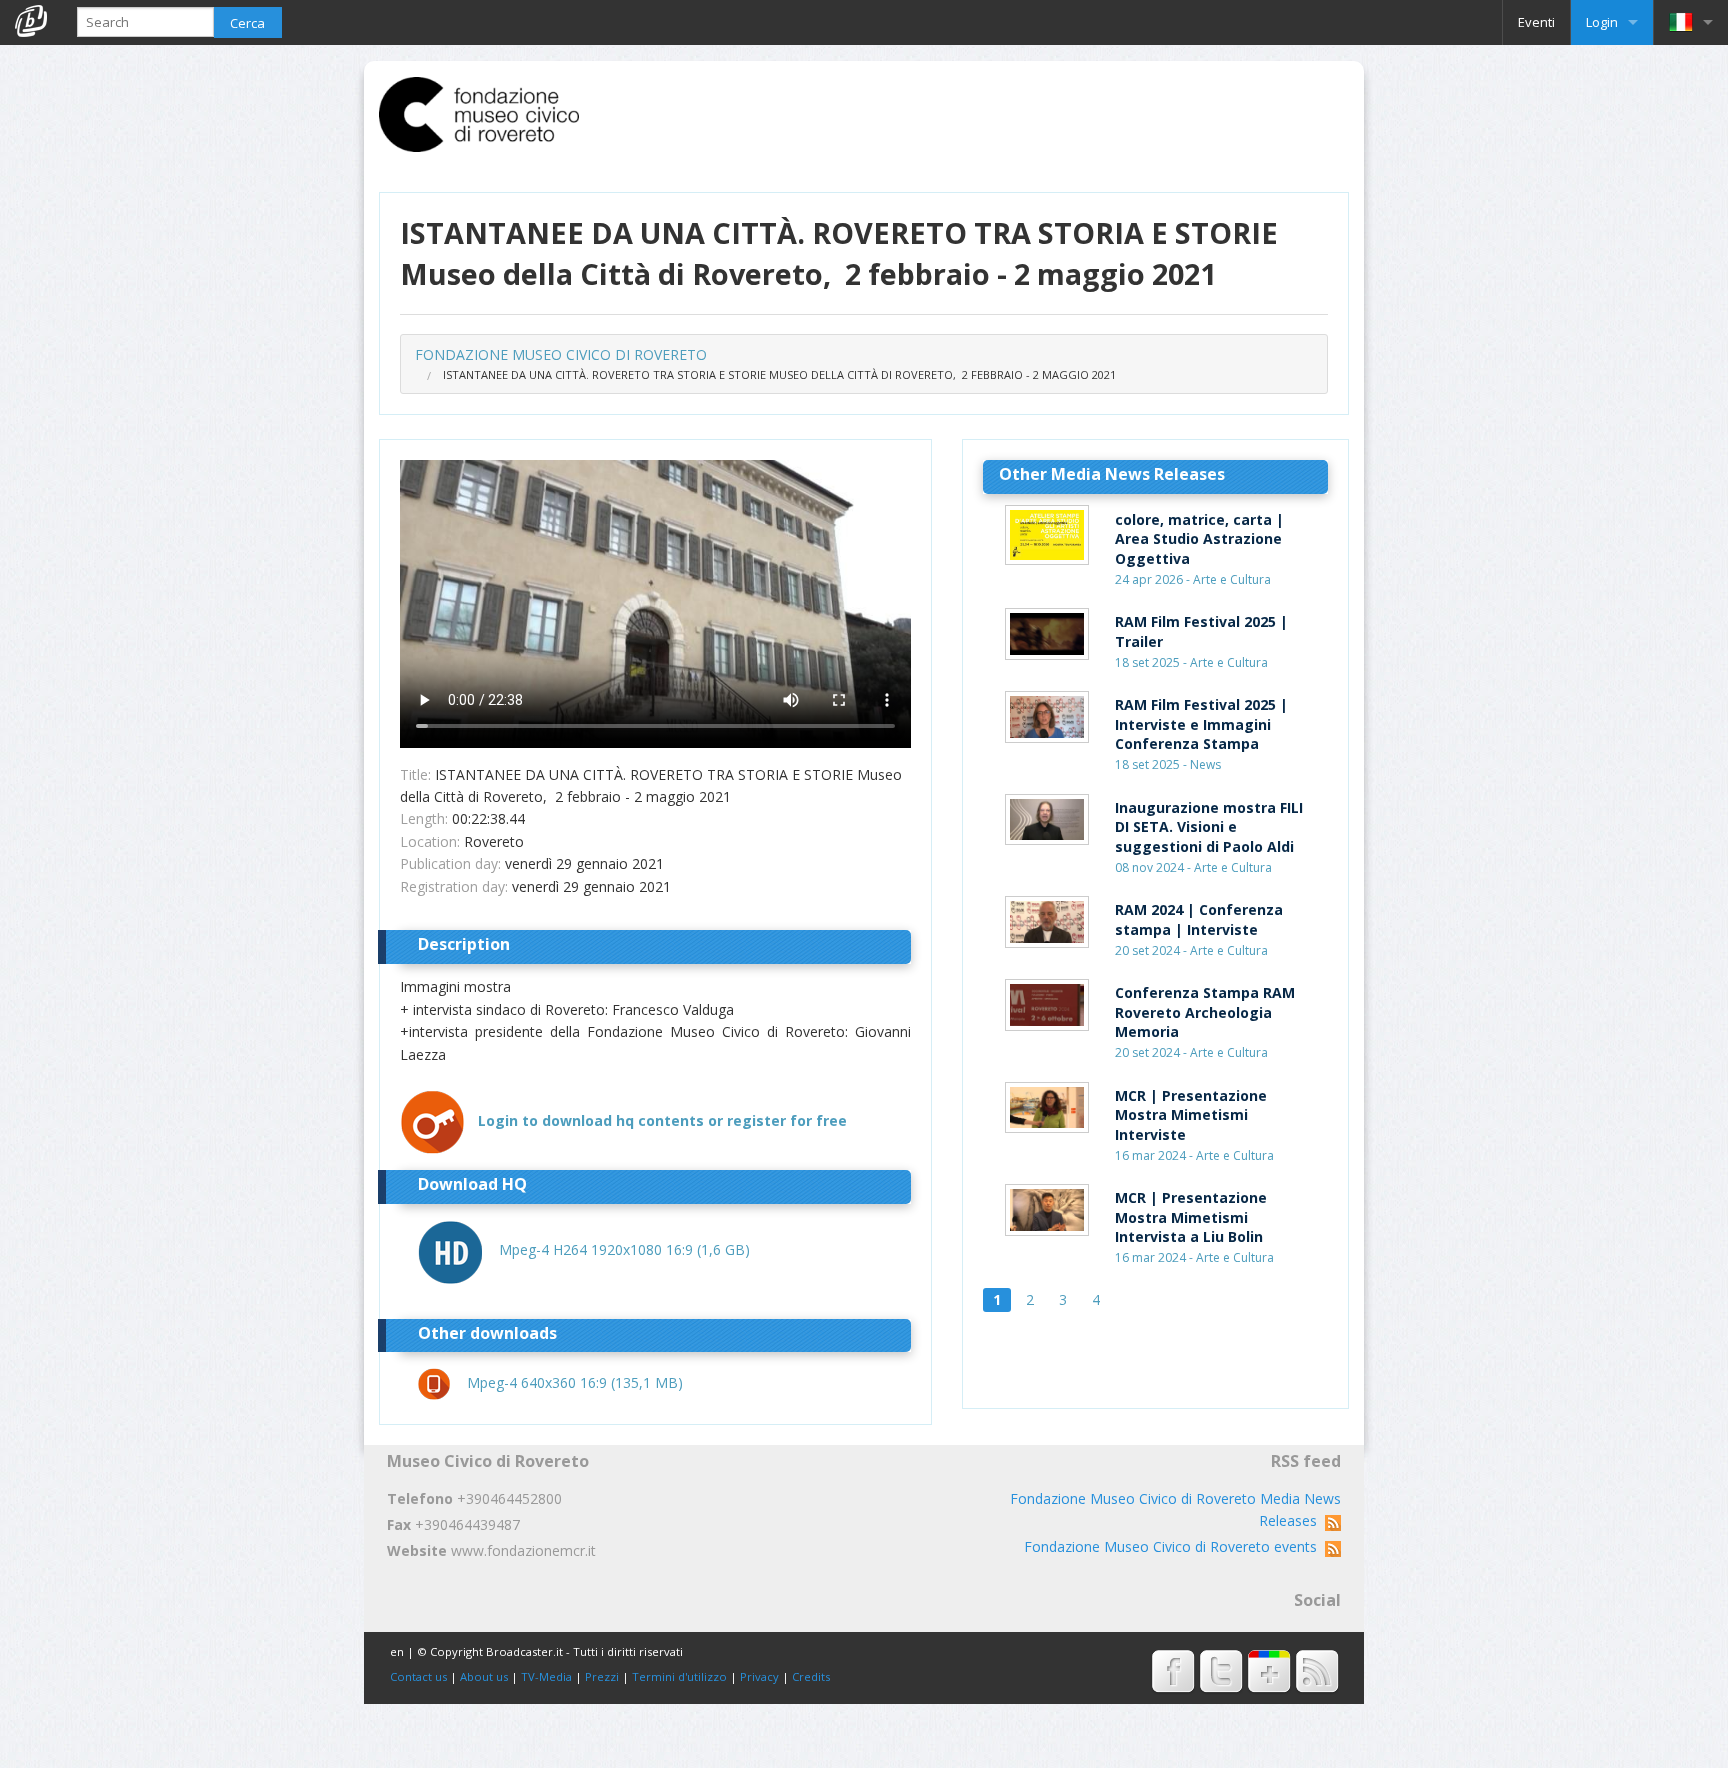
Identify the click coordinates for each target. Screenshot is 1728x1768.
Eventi (1536, 22)
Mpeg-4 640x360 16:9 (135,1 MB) (575, 1382)
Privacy (759, 1676)
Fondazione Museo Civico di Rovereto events (1174, 1546)
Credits (811, 1676)
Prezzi (602, 1676)
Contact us (418, 1676)
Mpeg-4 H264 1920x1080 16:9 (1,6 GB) (624, 1249)
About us (484, 1676)
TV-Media (546, 1676)
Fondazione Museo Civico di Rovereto (561, 354)
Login (1602, 22)
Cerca (247, 23)
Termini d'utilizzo (679, 1676)
